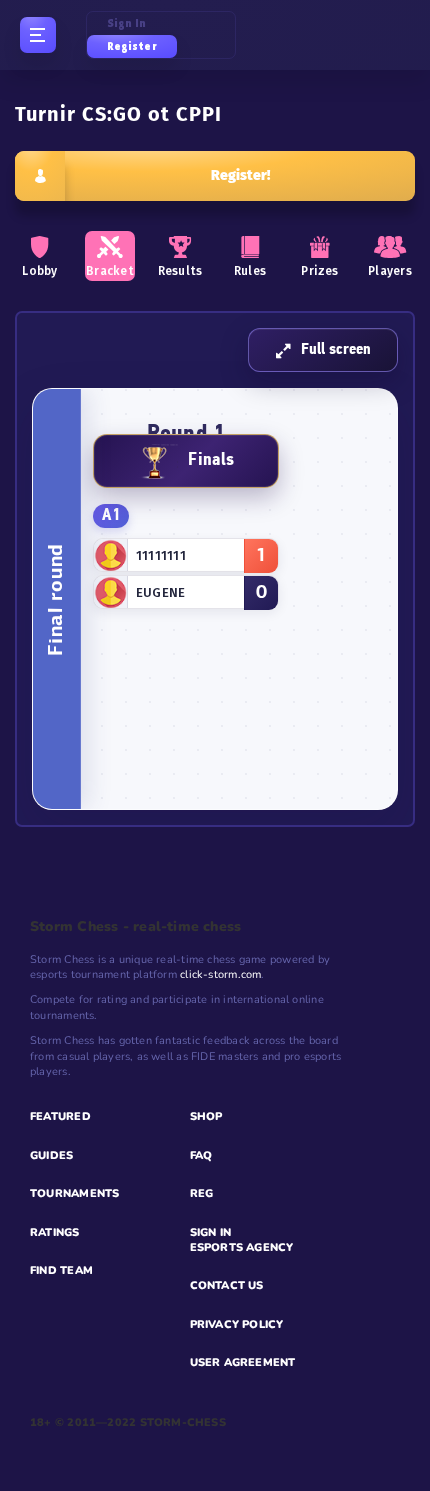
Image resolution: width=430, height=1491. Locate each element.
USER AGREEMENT (243, 1362)
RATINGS (55, 1232)
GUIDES (51, 1155)
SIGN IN (211, 1232)
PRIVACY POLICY (237, 1324)
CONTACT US (227, 1285)
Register (132, 46)
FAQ (201, 1155)
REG (202, 1193)
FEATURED (60, 1116)
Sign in (127, 23)
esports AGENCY (242, 1247)
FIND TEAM (61, 1270)
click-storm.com (220, 974)
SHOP (206, 1116)
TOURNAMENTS (74, 1193)
